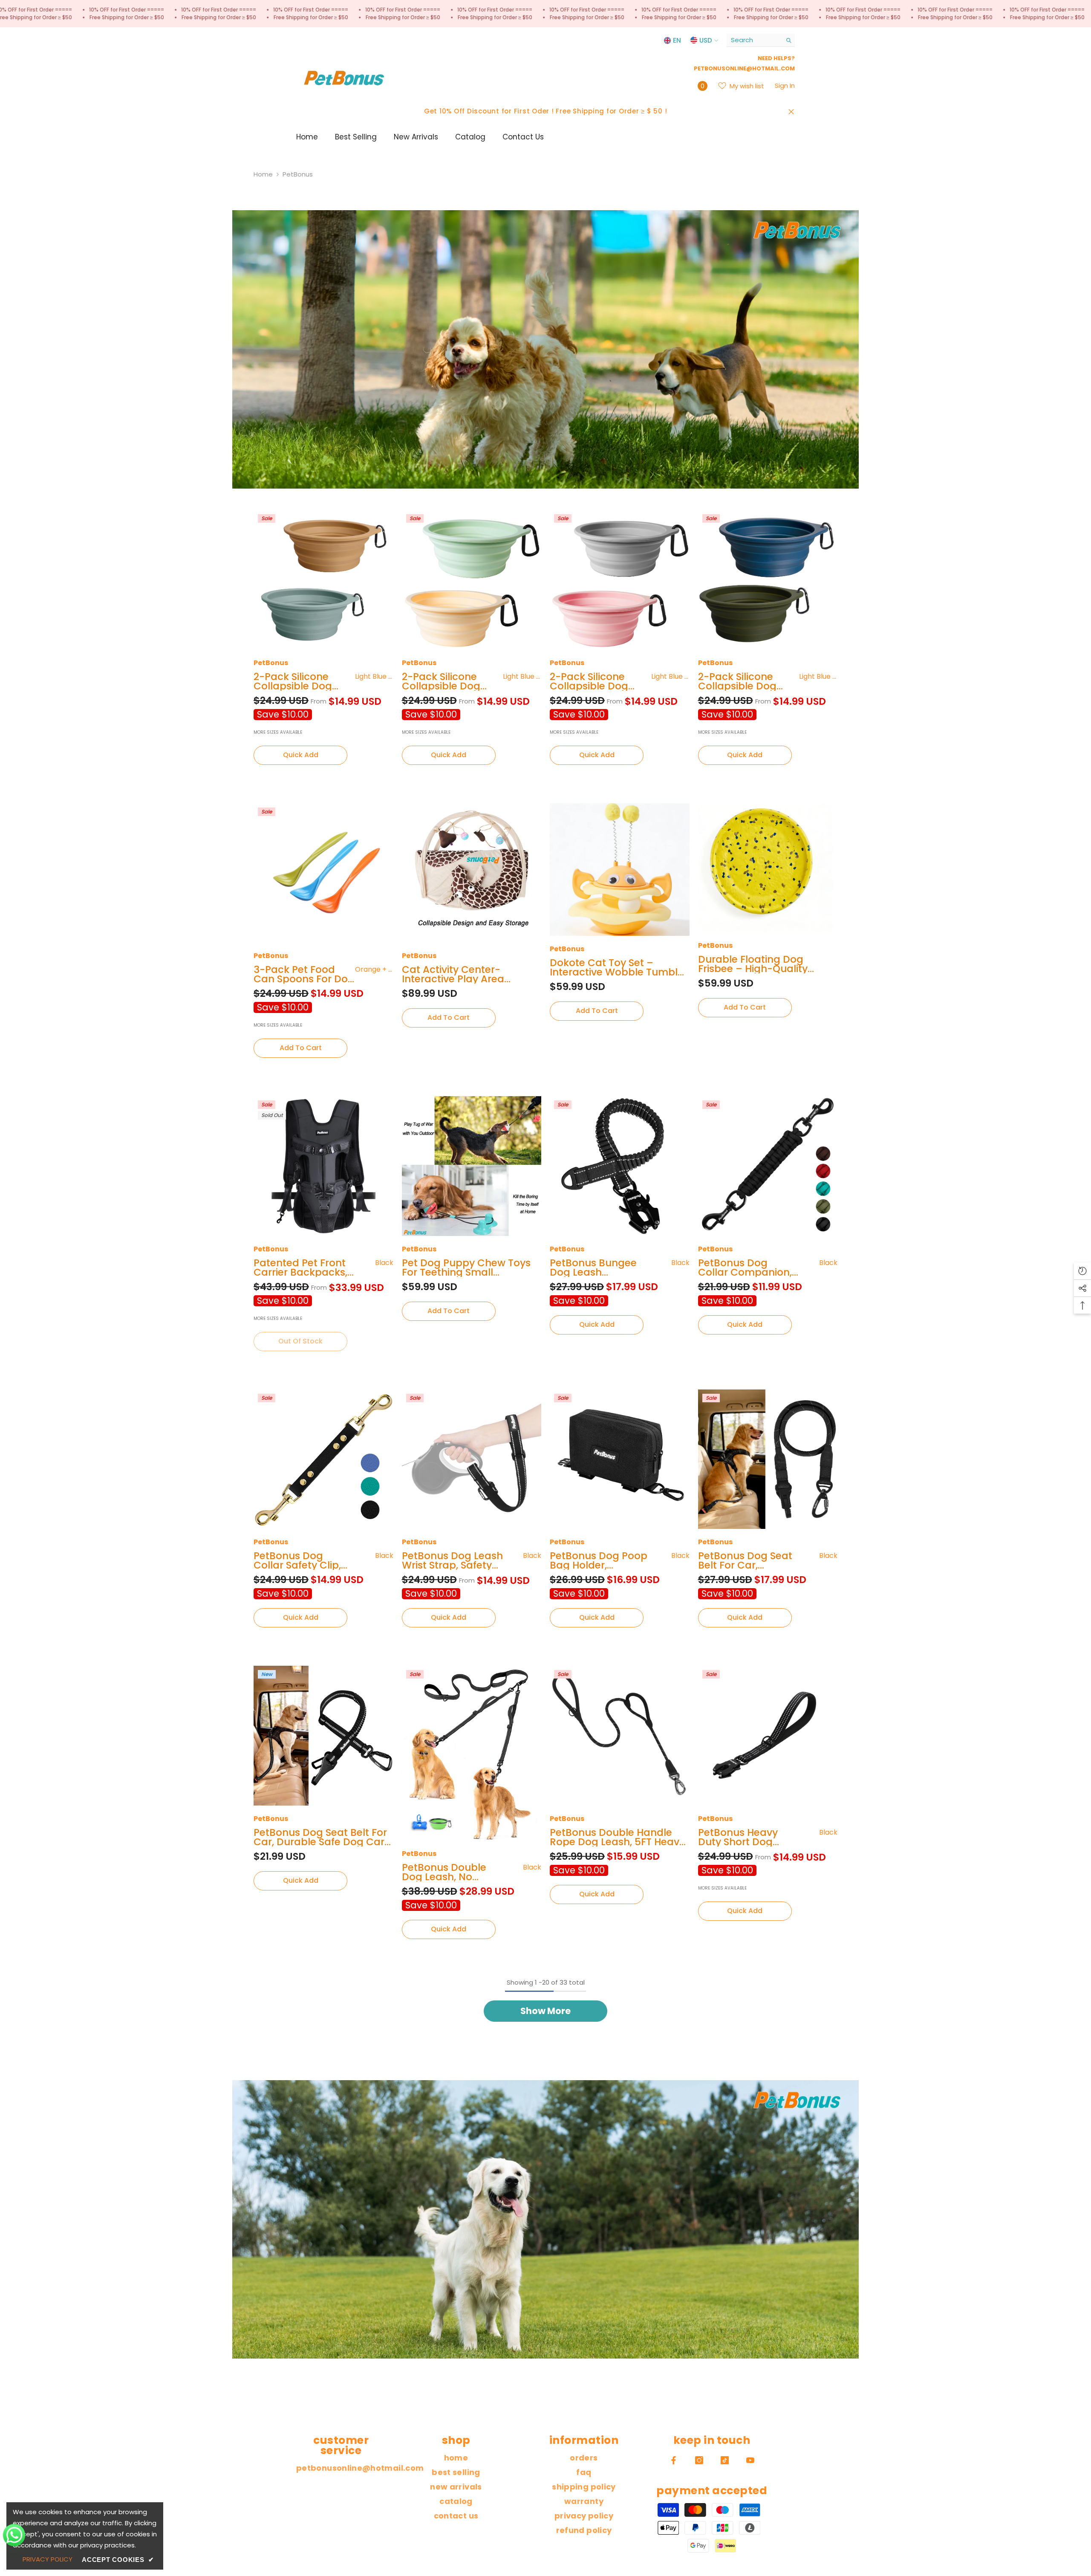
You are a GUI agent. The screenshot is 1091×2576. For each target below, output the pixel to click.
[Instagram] (699, 2460)
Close (791, 111)
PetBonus (298, 174)
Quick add (301, 755)
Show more (545, 2011)
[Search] (761, 40)
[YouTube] (750, 2460)
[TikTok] (725, 2460)
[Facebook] (674, 2460)
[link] (545, 349)
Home (263, 174)
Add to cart (301, 1048)
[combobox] (754, 40)
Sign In (785, 85)
